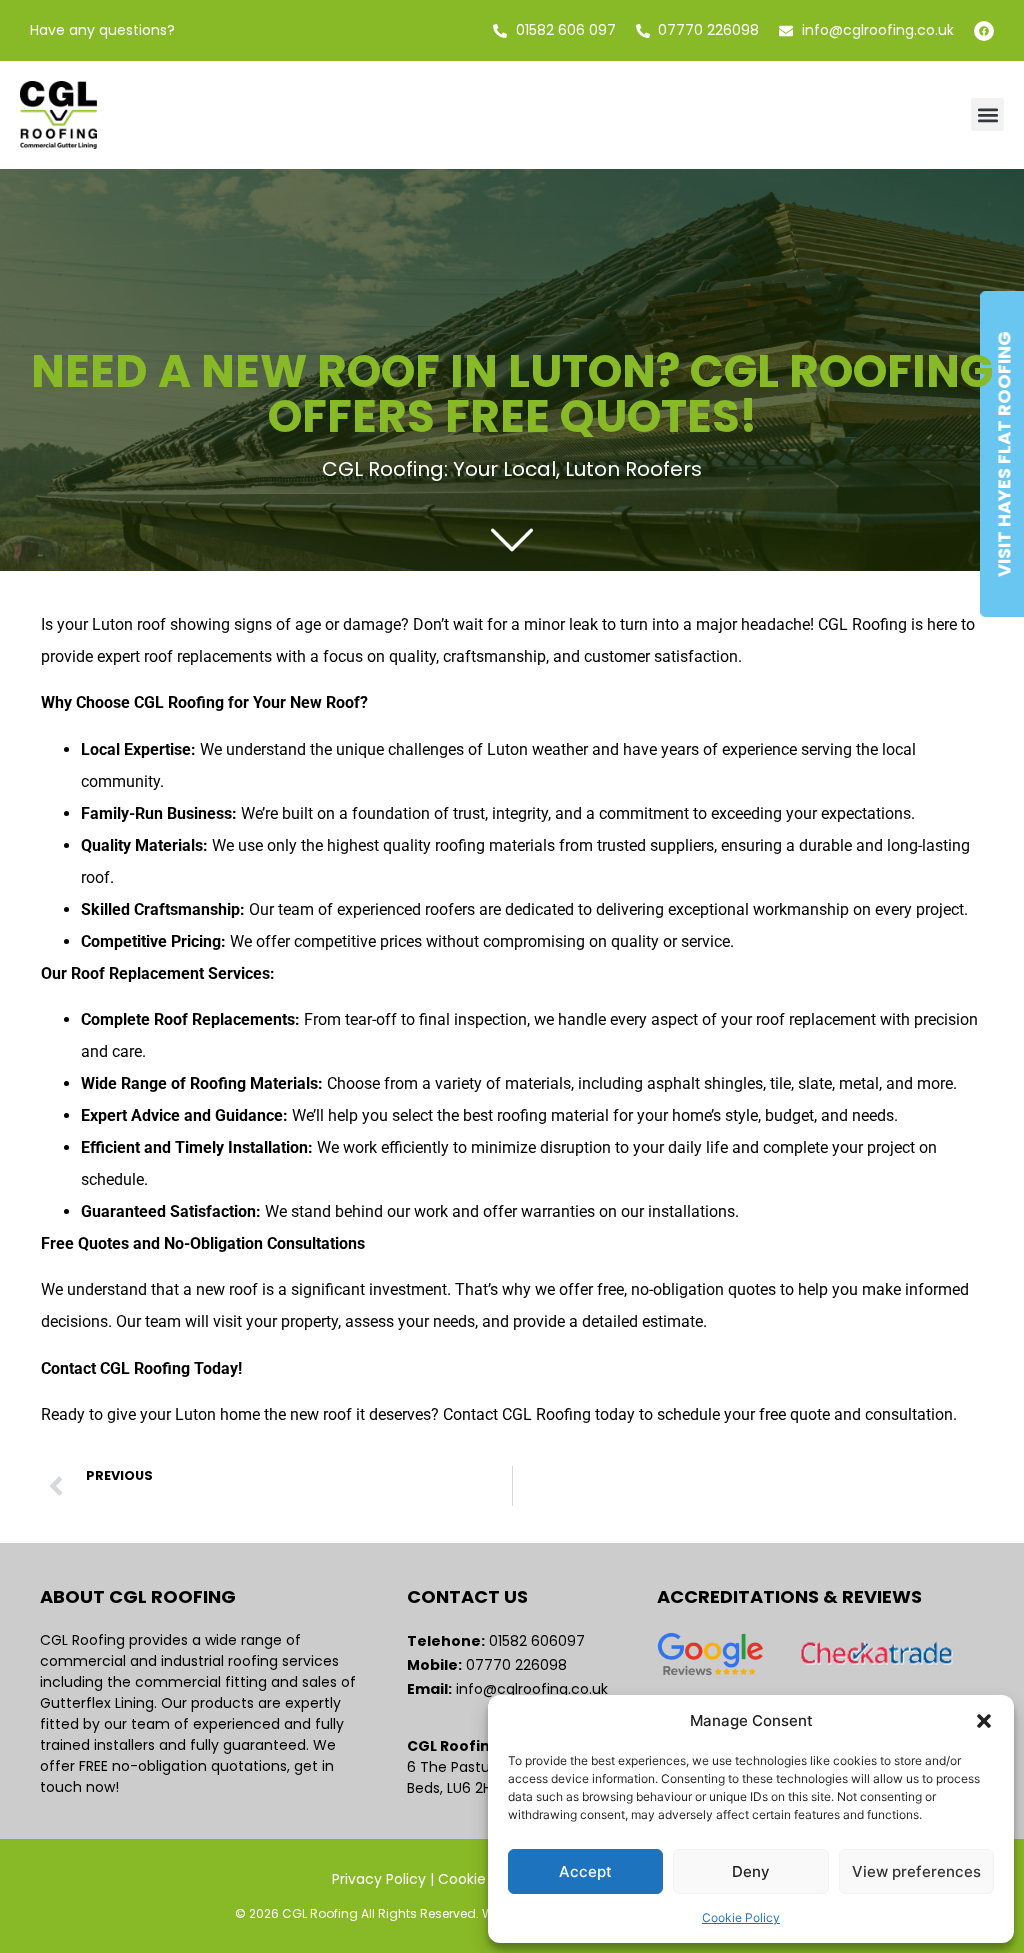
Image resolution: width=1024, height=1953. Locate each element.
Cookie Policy (741, 1917)
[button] (984, 1721)
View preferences (916, 1871)
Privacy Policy (379, 1879)
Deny (751, 1871)
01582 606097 (539, 1641)
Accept (585, 1871)
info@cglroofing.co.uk (532, 1689)
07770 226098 (518, 1665)
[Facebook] (984, 31)
